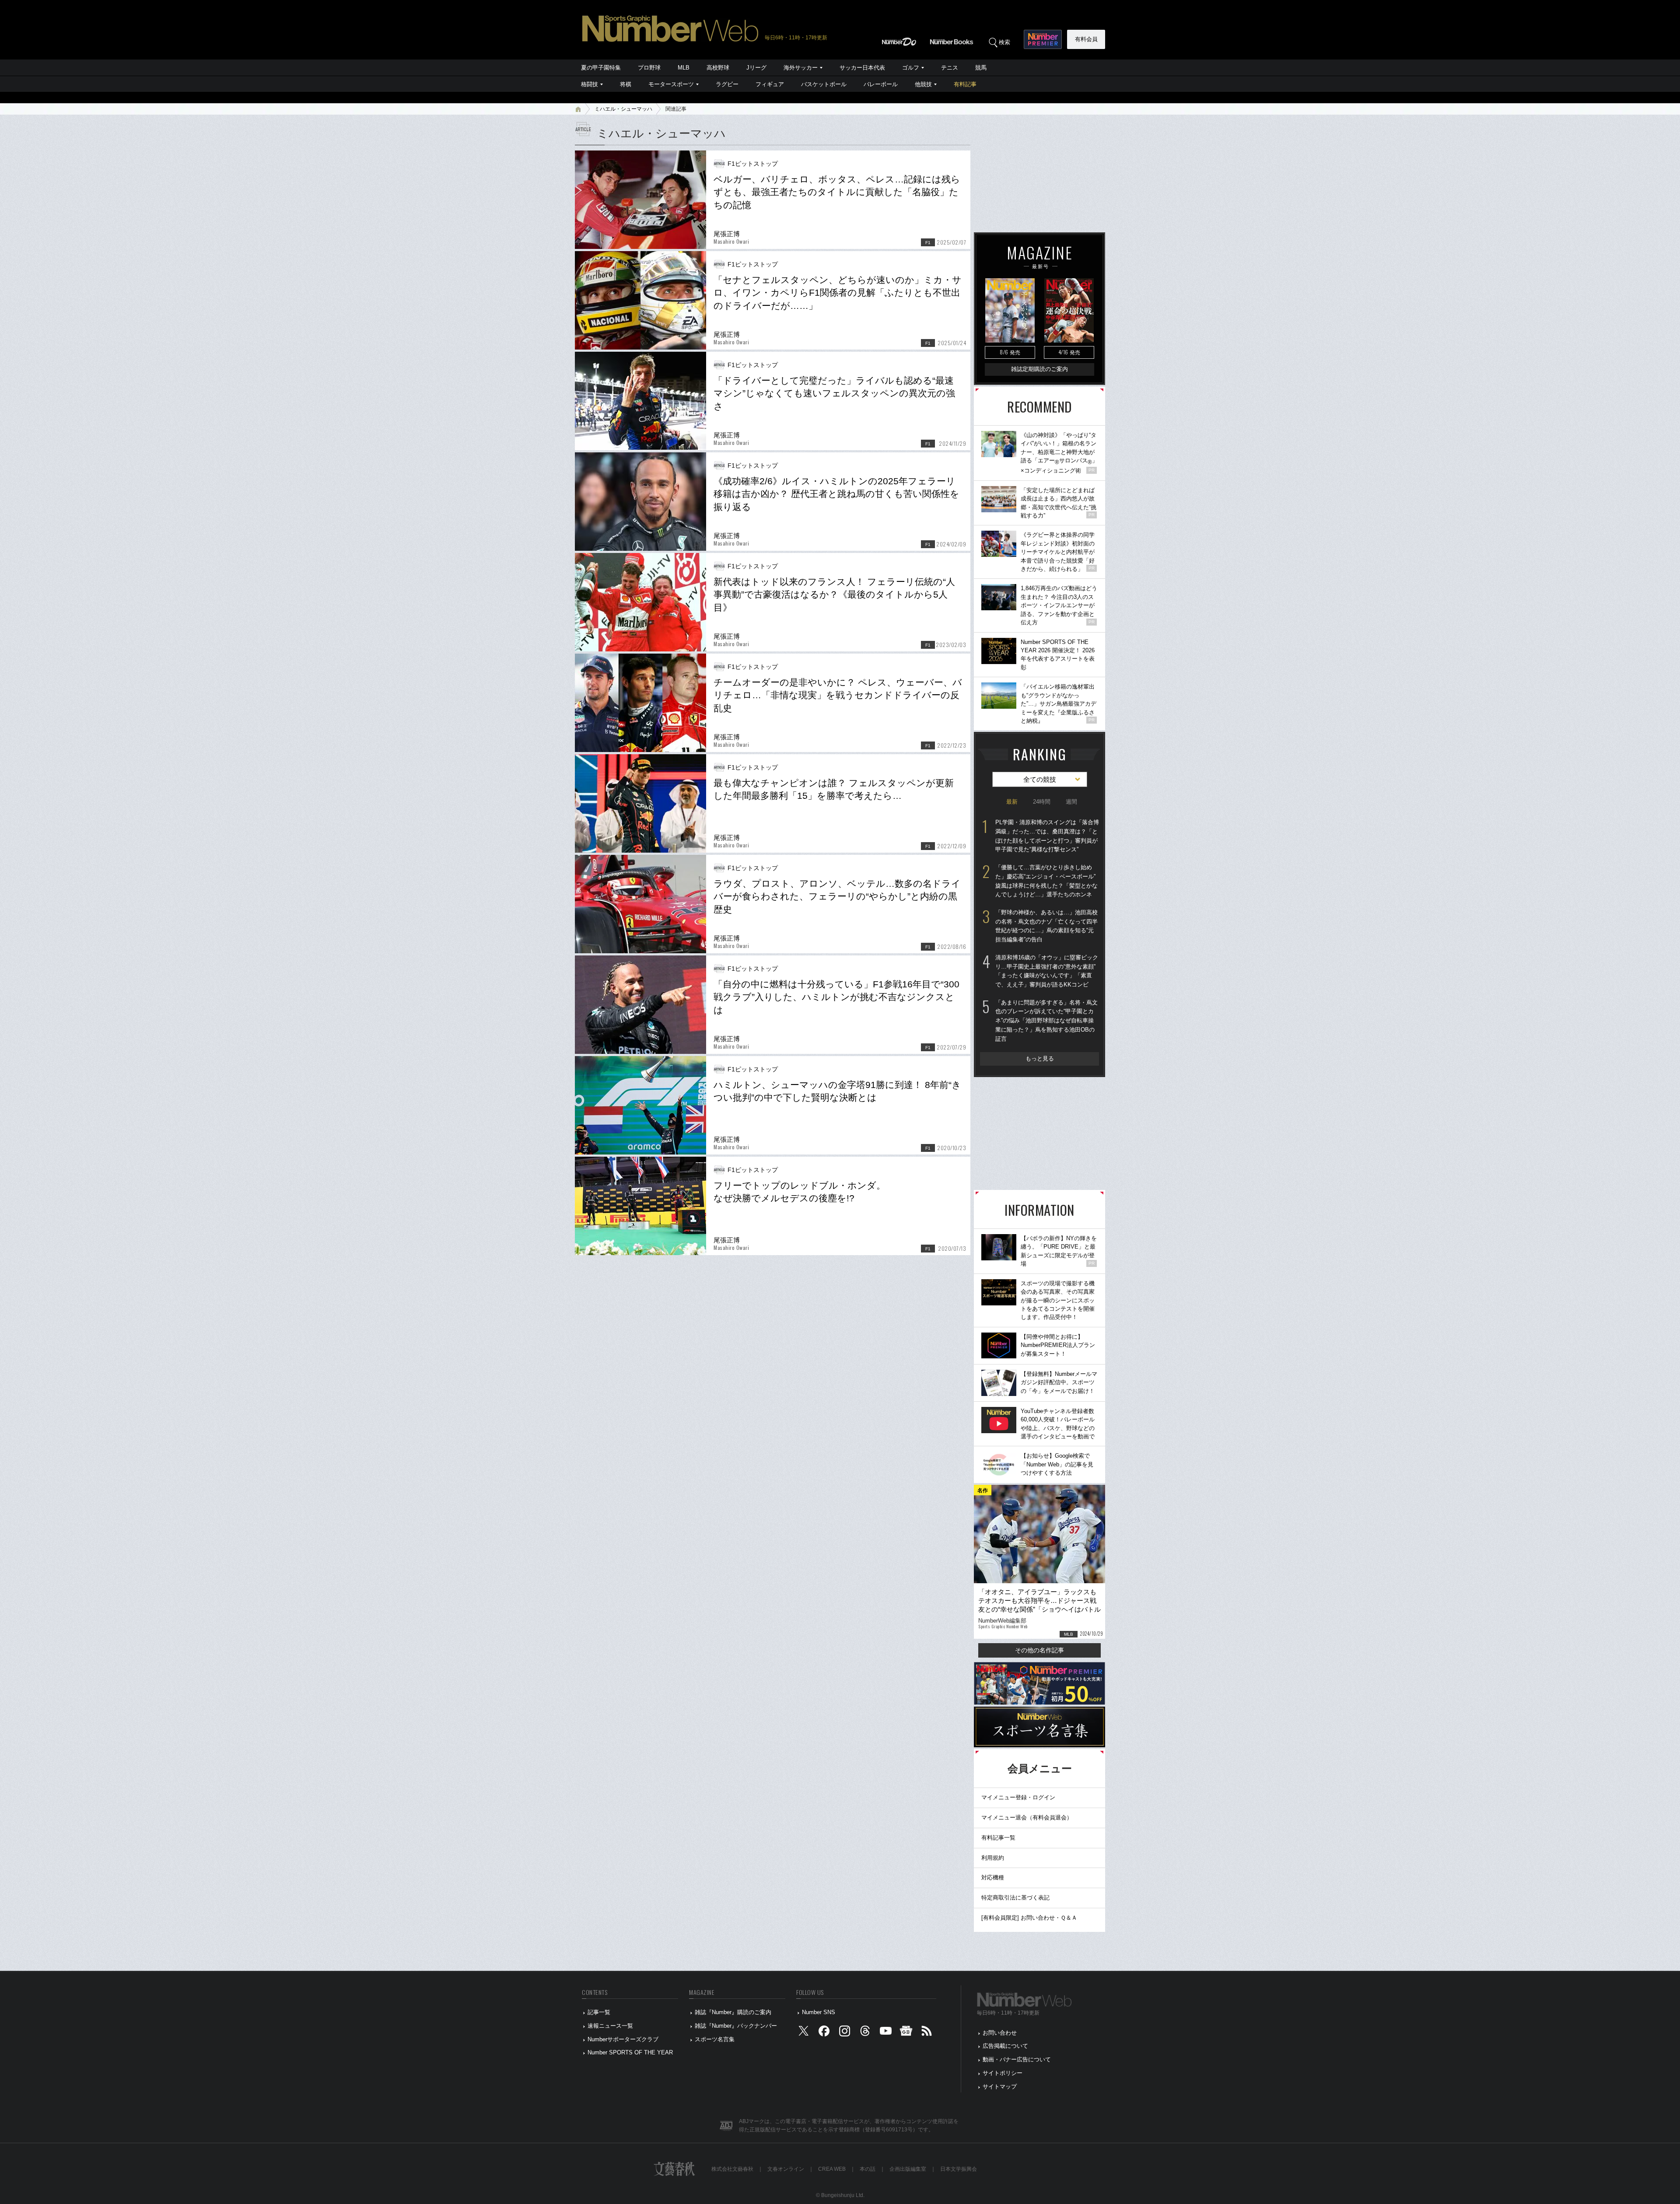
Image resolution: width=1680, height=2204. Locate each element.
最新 (1012, 802)
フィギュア (770, 84)
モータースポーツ (671, 84)
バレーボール (881, 84)
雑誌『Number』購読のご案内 (733, 2012)
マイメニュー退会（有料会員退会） (1027, 1817)
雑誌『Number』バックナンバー (736, 2026)
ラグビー (727, 84)
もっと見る (1040, 1058)
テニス (950, 68)
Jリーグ (756, 68)
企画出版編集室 (908, 2169)
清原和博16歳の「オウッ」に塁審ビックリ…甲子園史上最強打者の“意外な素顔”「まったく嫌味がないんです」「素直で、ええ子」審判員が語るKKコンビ (1047, 971)
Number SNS (819, 2012)
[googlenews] (906, 2033)
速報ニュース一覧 (610, 2026)
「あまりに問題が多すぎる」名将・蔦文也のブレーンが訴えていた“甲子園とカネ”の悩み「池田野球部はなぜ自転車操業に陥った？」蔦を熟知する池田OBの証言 (1046, 1021)
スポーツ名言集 (715, 2039)
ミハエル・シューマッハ (623, 109)
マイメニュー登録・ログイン (1018, 1797)
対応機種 (993, 1877)
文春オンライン (786, 2169)
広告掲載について (1005, 2046)
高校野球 (718, 68)
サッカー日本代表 (862, 68)
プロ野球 (649, 68)
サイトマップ (1000, 2087)
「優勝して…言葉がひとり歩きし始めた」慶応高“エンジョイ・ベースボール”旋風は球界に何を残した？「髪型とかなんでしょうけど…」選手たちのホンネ (1046, 881)
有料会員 (1086, 39)
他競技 (923, 84)
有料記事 (965, 84)
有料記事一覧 (998, 1838)
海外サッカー (801, 68)
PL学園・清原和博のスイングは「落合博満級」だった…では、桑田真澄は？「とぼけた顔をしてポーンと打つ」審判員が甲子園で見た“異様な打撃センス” (1047, 836)
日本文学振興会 (959, 2169)
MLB (684, 68)
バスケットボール (824, 84)
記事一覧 (599, 2012)
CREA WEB (832, 2169)
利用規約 (993, 1858)
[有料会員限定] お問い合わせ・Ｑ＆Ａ (1029, 1918)
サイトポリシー (1003, 2073)
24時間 (1042, 802)
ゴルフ (911, 68)
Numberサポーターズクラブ (623, 2039)
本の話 (868, 2169)
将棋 (626, 84)
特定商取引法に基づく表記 (1015, 1898)
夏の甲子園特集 (601, 68)
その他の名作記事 (1039, 1650)
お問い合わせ (1000, 2033)
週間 (1071, 802)
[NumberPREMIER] (1043, 39)
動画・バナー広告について (1017, 2059)
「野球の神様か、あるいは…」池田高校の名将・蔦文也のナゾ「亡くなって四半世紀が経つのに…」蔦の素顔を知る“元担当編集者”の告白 (1046, 926)
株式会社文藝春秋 (732, 2169)
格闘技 (590, 84)
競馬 (981, 68)
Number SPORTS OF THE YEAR (630, 2052)
